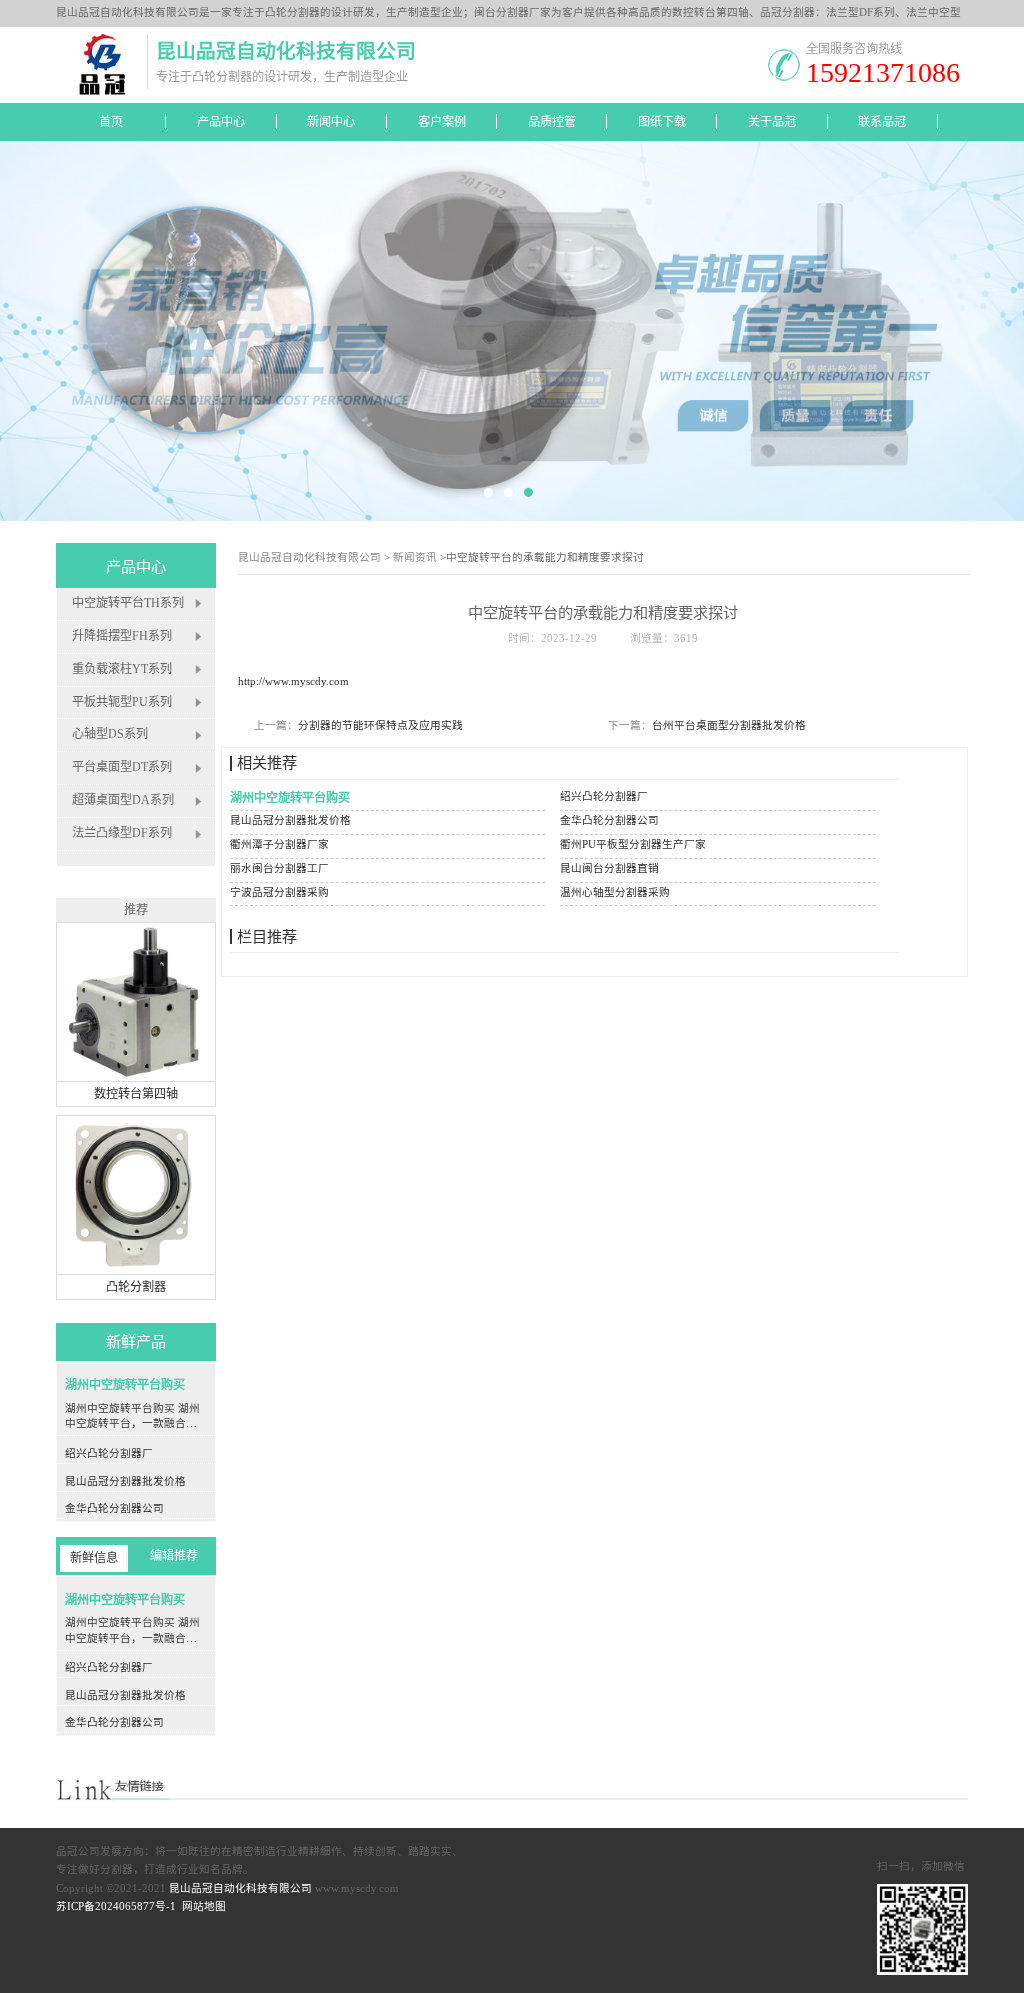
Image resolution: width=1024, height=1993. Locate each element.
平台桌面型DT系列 (122, 768)
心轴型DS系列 (110, 735)
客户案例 (442, 122)
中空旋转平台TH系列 (128, 603)
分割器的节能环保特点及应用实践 (380, 725)
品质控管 (552, 122)
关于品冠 (772, 122)
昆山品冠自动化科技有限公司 (309, 557)
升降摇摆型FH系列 (122, 636)
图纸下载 (662, 122)
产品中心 (221, 122)
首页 (111, 122)
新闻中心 (331, 122)
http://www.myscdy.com (293, 681)
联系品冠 (882, 122)
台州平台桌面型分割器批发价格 (729, 725)
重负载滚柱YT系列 (122, 669)
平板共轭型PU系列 (122, 702)
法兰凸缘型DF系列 (122, 834)
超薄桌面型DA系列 (123, 801)
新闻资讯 (415, 557)
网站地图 (204, 1906)
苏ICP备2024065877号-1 (116, 1906)
